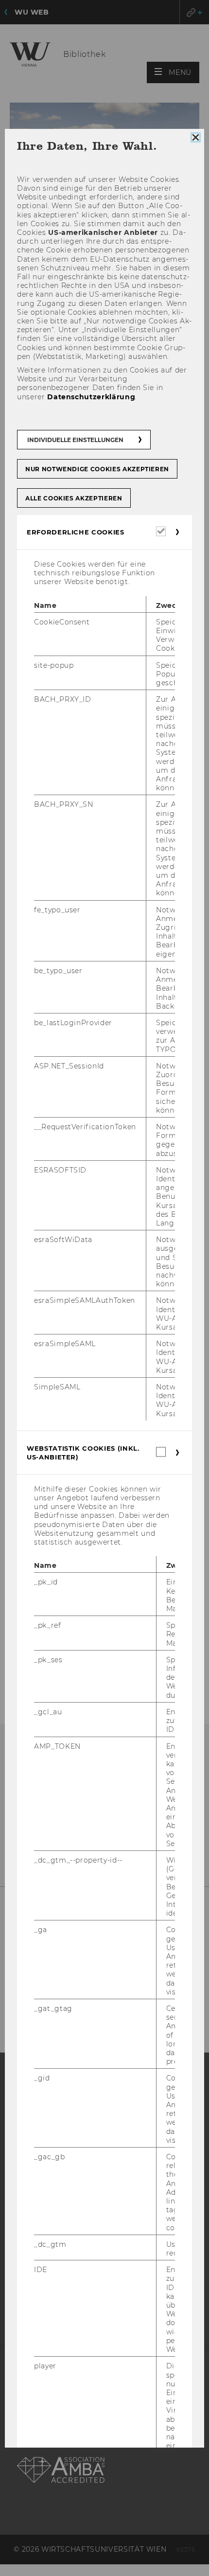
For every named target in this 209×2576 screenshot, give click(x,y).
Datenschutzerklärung (91, 397)
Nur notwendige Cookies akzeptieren (97, 469)
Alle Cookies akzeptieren (74, 498)
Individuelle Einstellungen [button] (75, 440)
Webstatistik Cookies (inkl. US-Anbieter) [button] (83, 1453)
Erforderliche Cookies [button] (76, 532)
